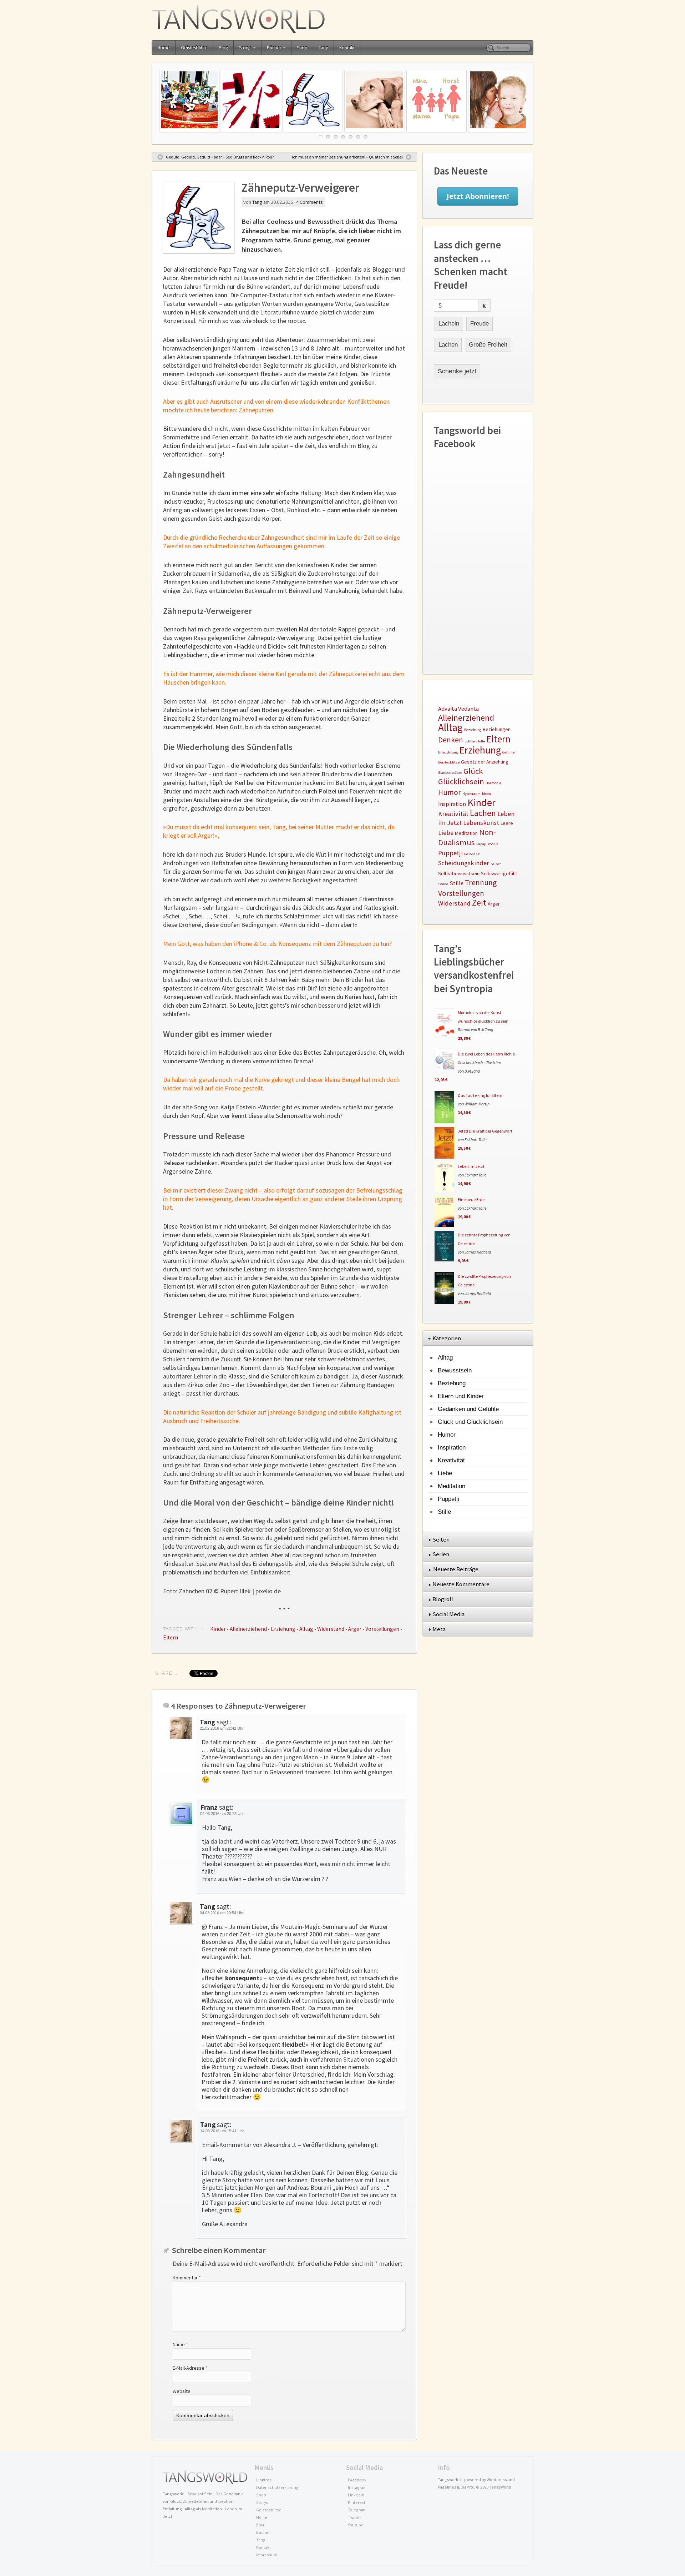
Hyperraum (471, 794)
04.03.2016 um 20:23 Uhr (222, 1814)
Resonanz (472, 854)
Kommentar (187, 2278)
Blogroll (443, 1599)
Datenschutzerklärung (277, 2487)
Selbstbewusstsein (459, 873)
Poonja (493, 844)
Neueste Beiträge (456, 1569)
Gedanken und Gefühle (468, 1409)
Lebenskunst (481, 823)
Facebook (357, 2480)
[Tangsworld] (342, 19)
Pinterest (357, 2502)
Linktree (264, 2480)
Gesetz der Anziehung (485, 762)
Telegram (357, 2510)
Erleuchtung (448, 752)
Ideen (486, 794)
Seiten (442, 1539)
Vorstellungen (382, 1629)
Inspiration (452, 804)
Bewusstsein (455, 1370)
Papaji (481, 844)
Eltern (171, 1637)
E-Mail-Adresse (190, 2368)
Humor (450, 792)
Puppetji (450, 853)
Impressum (267, 2555)
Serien (441, 1554)
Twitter (354, 2517)
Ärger (355, 1629)
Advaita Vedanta (458, 709)
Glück (473, 771)
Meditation (466, 833)
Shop (302, 48)
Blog (223, 48)
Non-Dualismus (467, 837)
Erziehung (283, 1629)
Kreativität (453, 814)
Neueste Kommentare (461, 1584)
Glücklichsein (461, 781)
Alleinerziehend (248, 1629)
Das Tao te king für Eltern (480, 1095)
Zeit (479, 903)
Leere (507, 823)
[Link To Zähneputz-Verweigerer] (199, 217)
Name (180, 2344)
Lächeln (449, 324)
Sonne (443, 884)
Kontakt (347, 48)
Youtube (356, 2525)
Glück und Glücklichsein (470, 1422)
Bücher (274, 48)
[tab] (478, 1339)
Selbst (496, 864)
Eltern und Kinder (461, 1396)
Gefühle (508, 752)
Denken (451, 740)
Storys (245, 48)
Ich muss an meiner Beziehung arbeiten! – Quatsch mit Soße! (347, 157)
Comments (309, 202)
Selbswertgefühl (499, 873)
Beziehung (473, 730)
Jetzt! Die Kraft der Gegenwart (485, 1131)
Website (182, 2391)
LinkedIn (356, 2495)
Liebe (446, 833)
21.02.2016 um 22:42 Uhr (222, 1728)
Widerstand (331, 1629)
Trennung (481, 883)
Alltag (306, 1629)
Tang (323, 48)
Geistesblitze (194, 48)
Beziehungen (497, 729)
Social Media (449, 1614)
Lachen (448, 345)
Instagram (357, 2487)
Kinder (218, 1629)
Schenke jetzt (457, 371)
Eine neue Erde (471, 1199)
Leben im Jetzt (471, 1166)
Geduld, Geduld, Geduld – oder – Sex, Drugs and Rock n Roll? (220, 157)
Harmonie (493, 783)
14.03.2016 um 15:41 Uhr (222, 2131)
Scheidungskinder (464, 863)
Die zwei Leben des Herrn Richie (486, 1054)
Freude (479, 324)
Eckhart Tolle (475, 741)
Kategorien (447, 1338)
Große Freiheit (488, 345)
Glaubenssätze (450, 773)
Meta (440, 1629)
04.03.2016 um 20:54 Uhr (222, 1913)
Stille (456, 883)
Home (164, 48)
